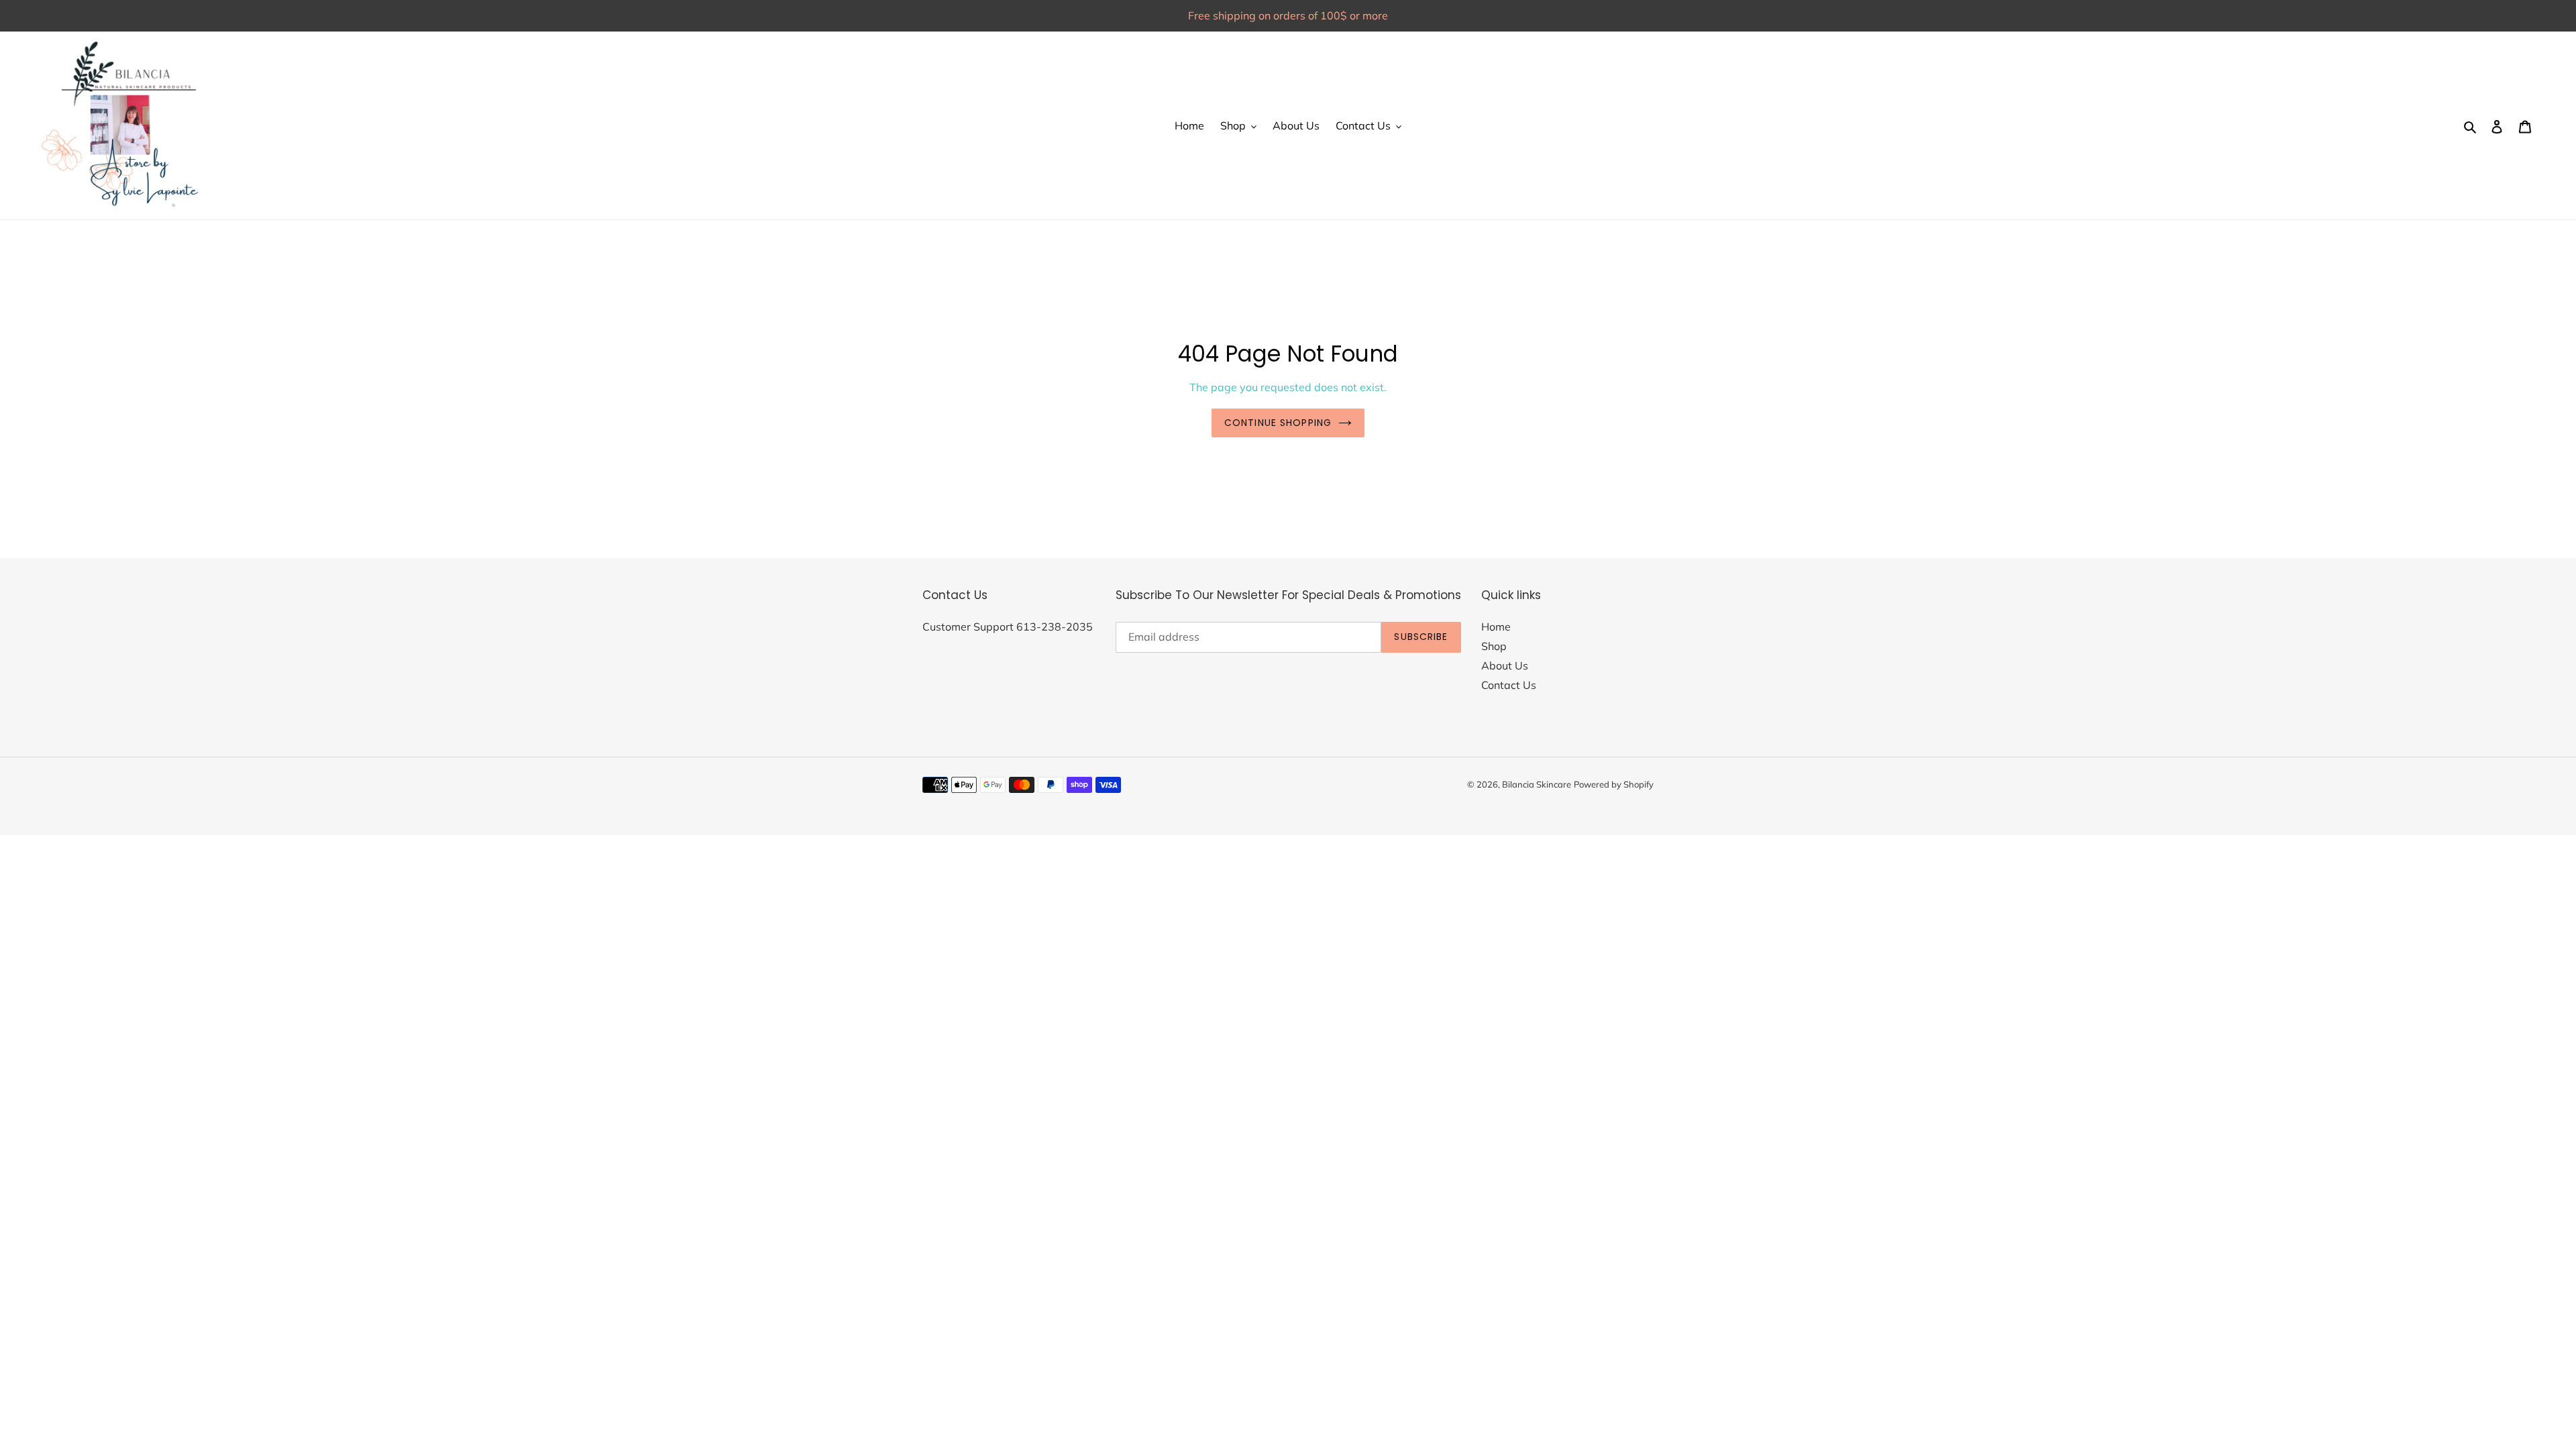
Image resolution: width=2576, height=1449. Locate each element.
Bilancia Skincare (1537, 784)
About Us (1505, 665)
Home (1496, 627)
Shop (1494, 646)
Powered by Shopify (1614, 784)
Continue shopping (1278, 423)
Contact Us (1509, 685)
